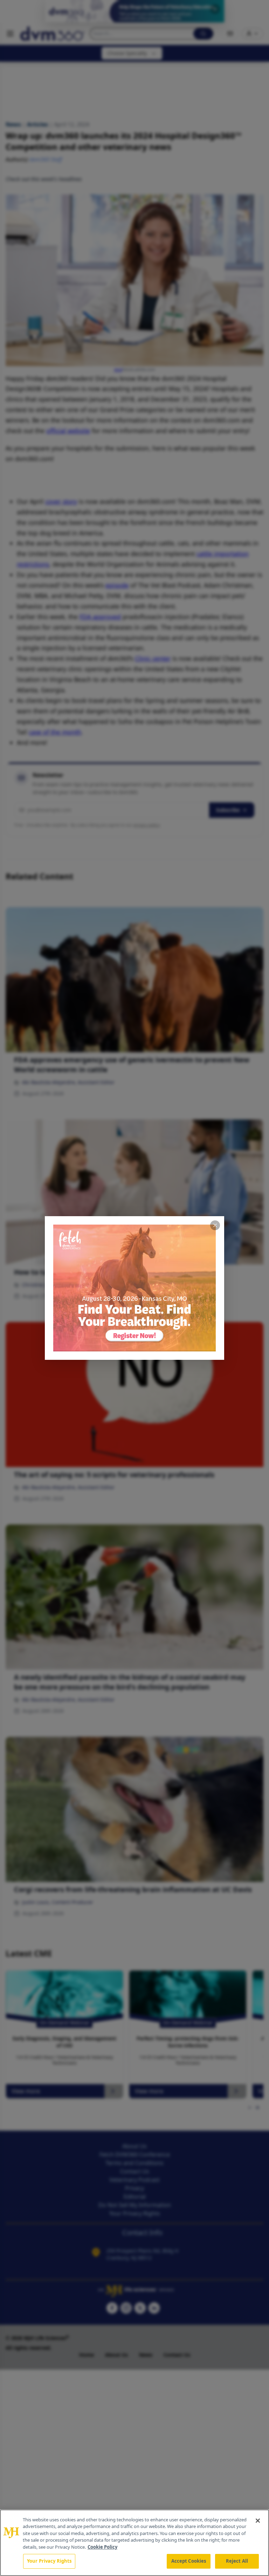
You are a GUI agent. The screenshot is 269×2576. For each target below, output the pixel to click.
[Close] (258, 2521)
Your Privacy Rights (49, 2561)
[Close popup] (215, 1225)
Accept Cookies (189, 2561)
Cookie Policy (102, 2547)
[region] (134, 2543)
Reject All (237, 2561)
